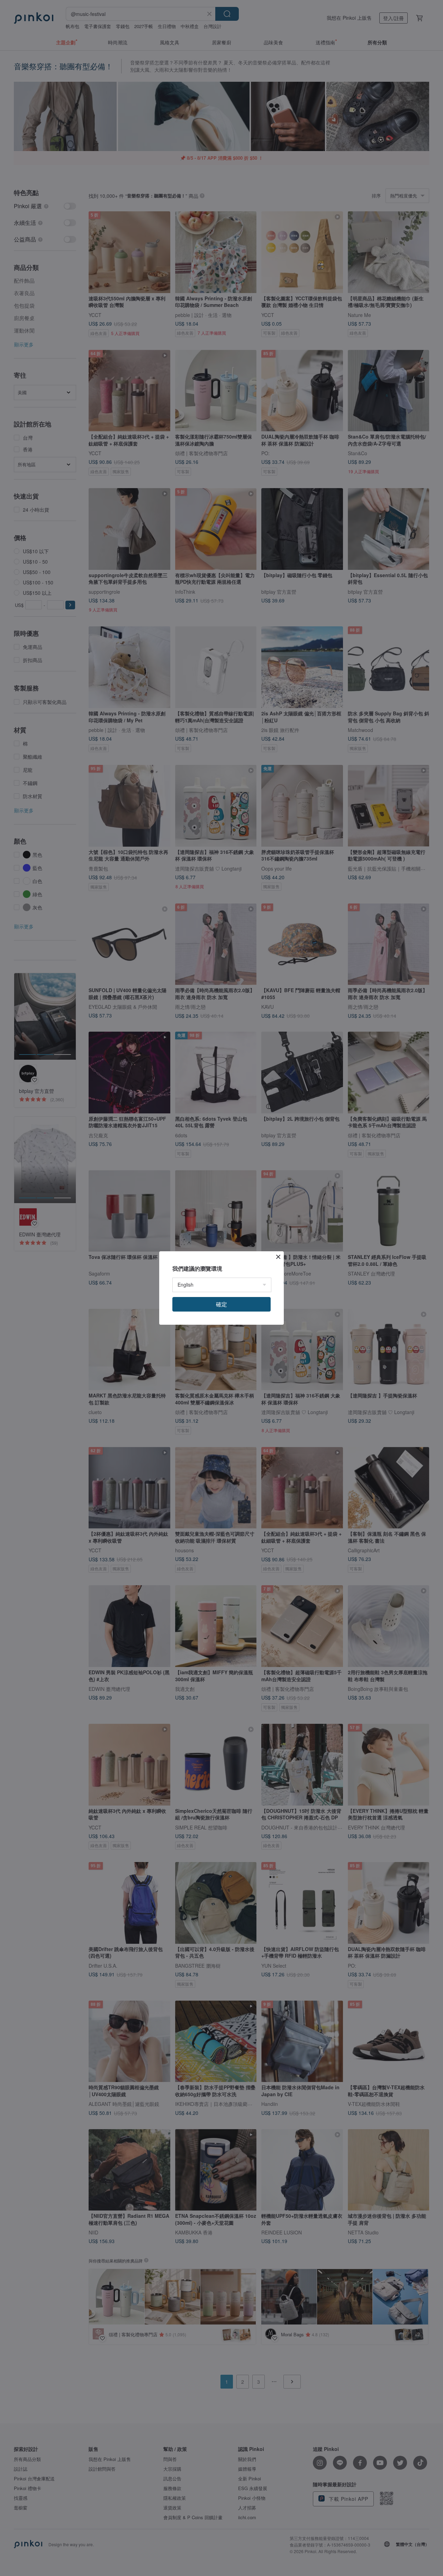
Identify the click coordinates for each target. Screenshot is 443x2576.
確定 (221, 1304)
